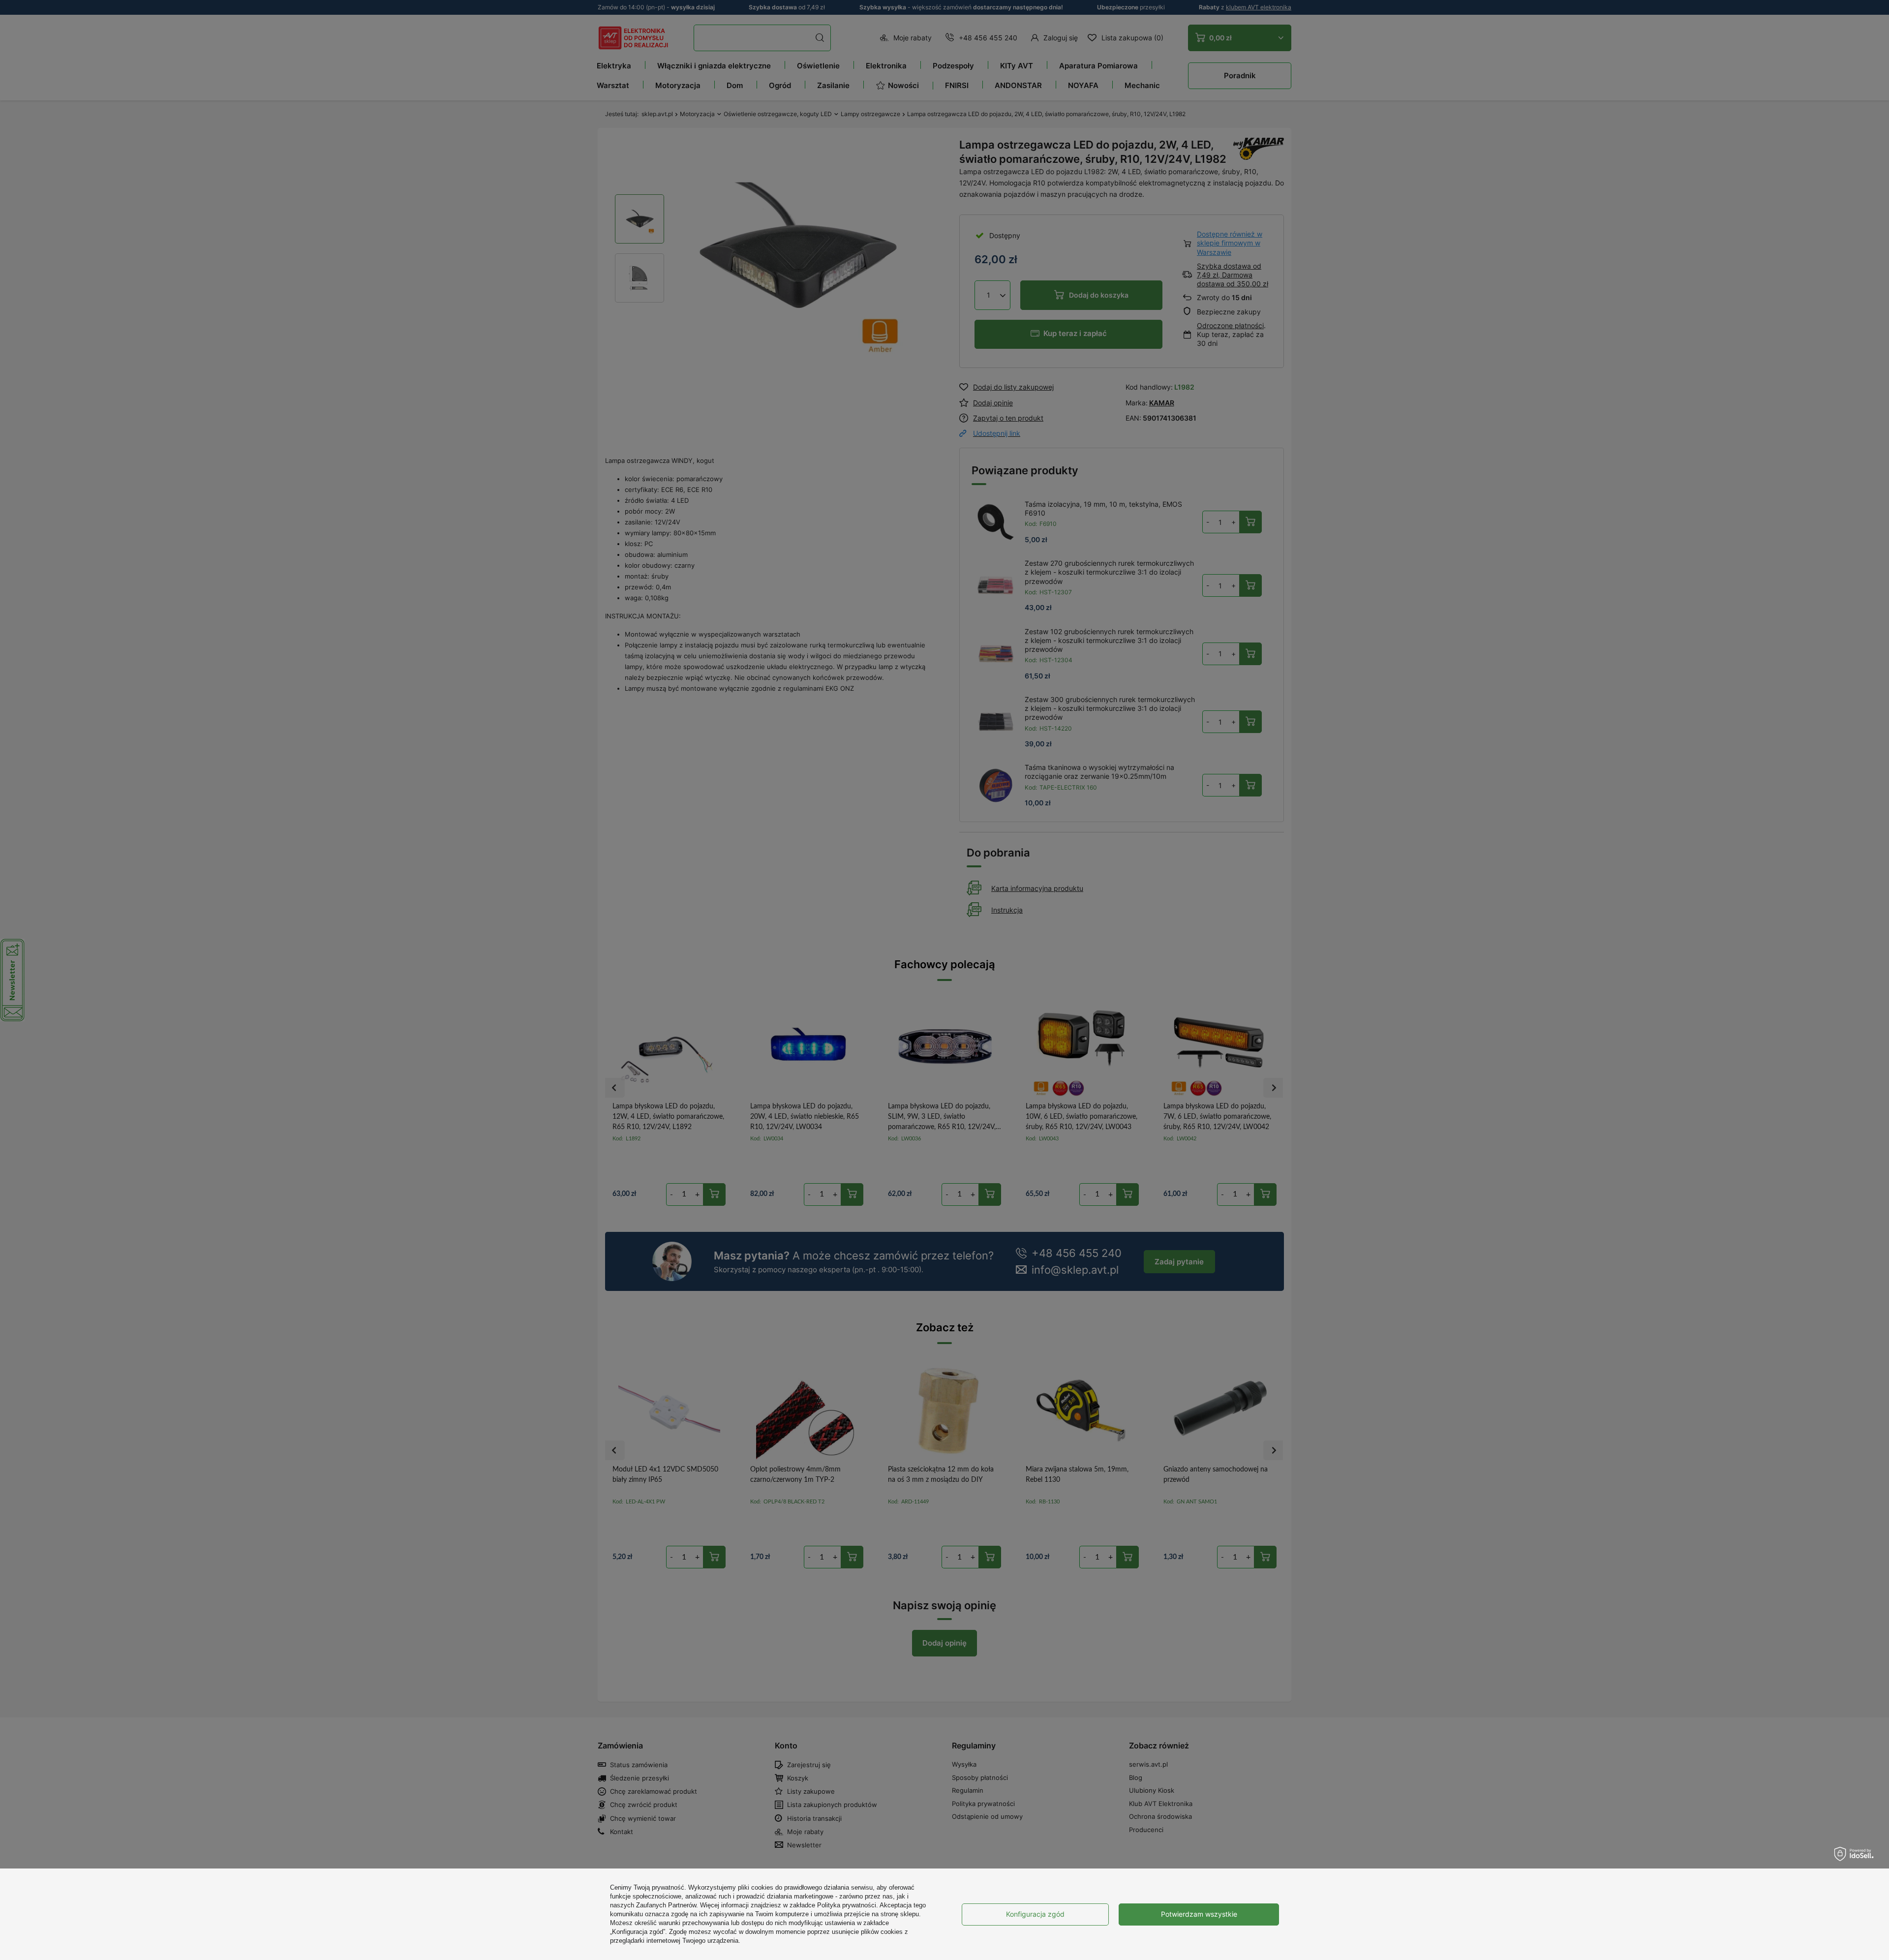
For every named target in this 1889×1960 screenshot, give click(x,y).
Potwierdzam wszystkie (1199, 1914)
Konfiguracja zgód (1035, 1914)
